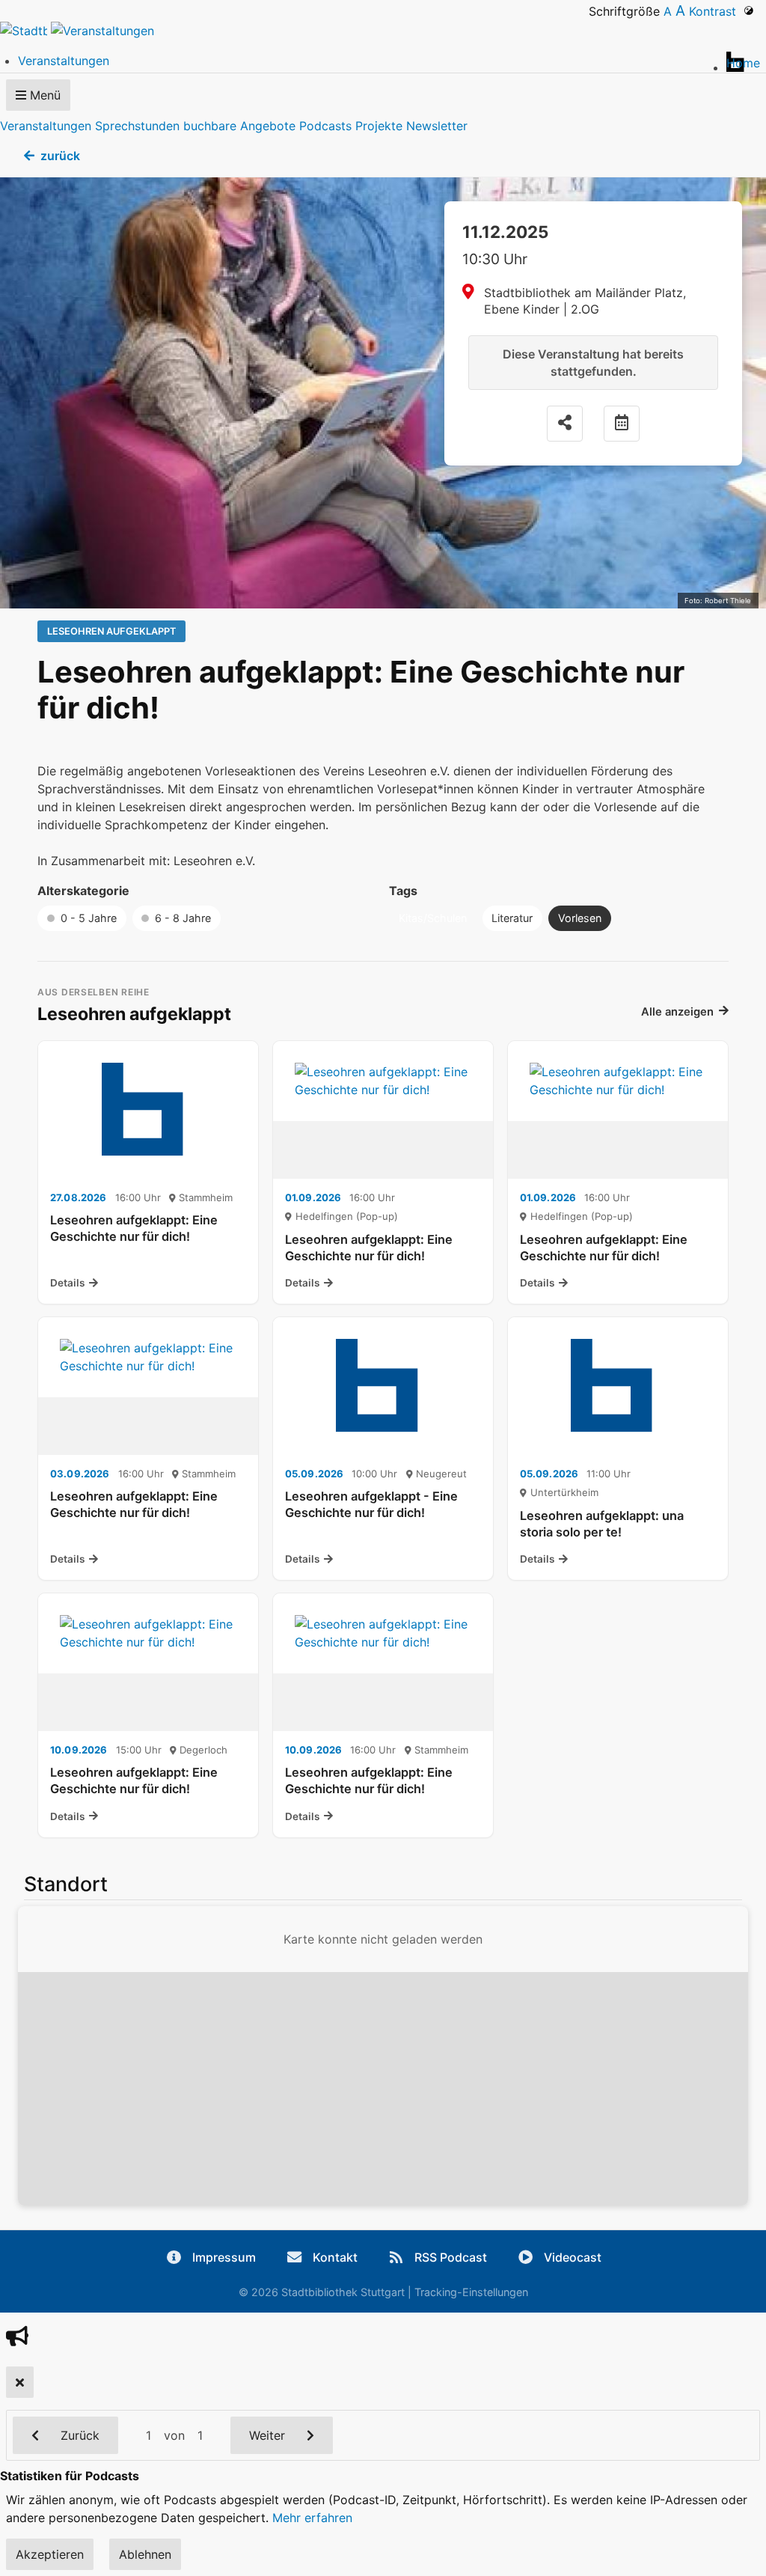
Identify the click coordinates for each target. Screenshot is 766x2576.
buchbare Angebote (239, 126)
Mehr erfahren (312, 2518)
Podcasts (325, 126)
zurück (60, 156)
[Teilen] (565, 424)
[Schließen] (20, 2382)
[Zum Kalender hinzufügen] (622, 424)
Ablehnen (145, 2554)
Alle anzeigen (677, 1012)
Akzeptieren (50, 2554)
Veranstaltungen (46, 126)
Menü (43, 95)
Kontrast (716, 11)
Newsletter (437, 126)
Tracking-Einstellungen (471, 2292)
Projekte (379, 126)
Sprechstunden (137, 126)
